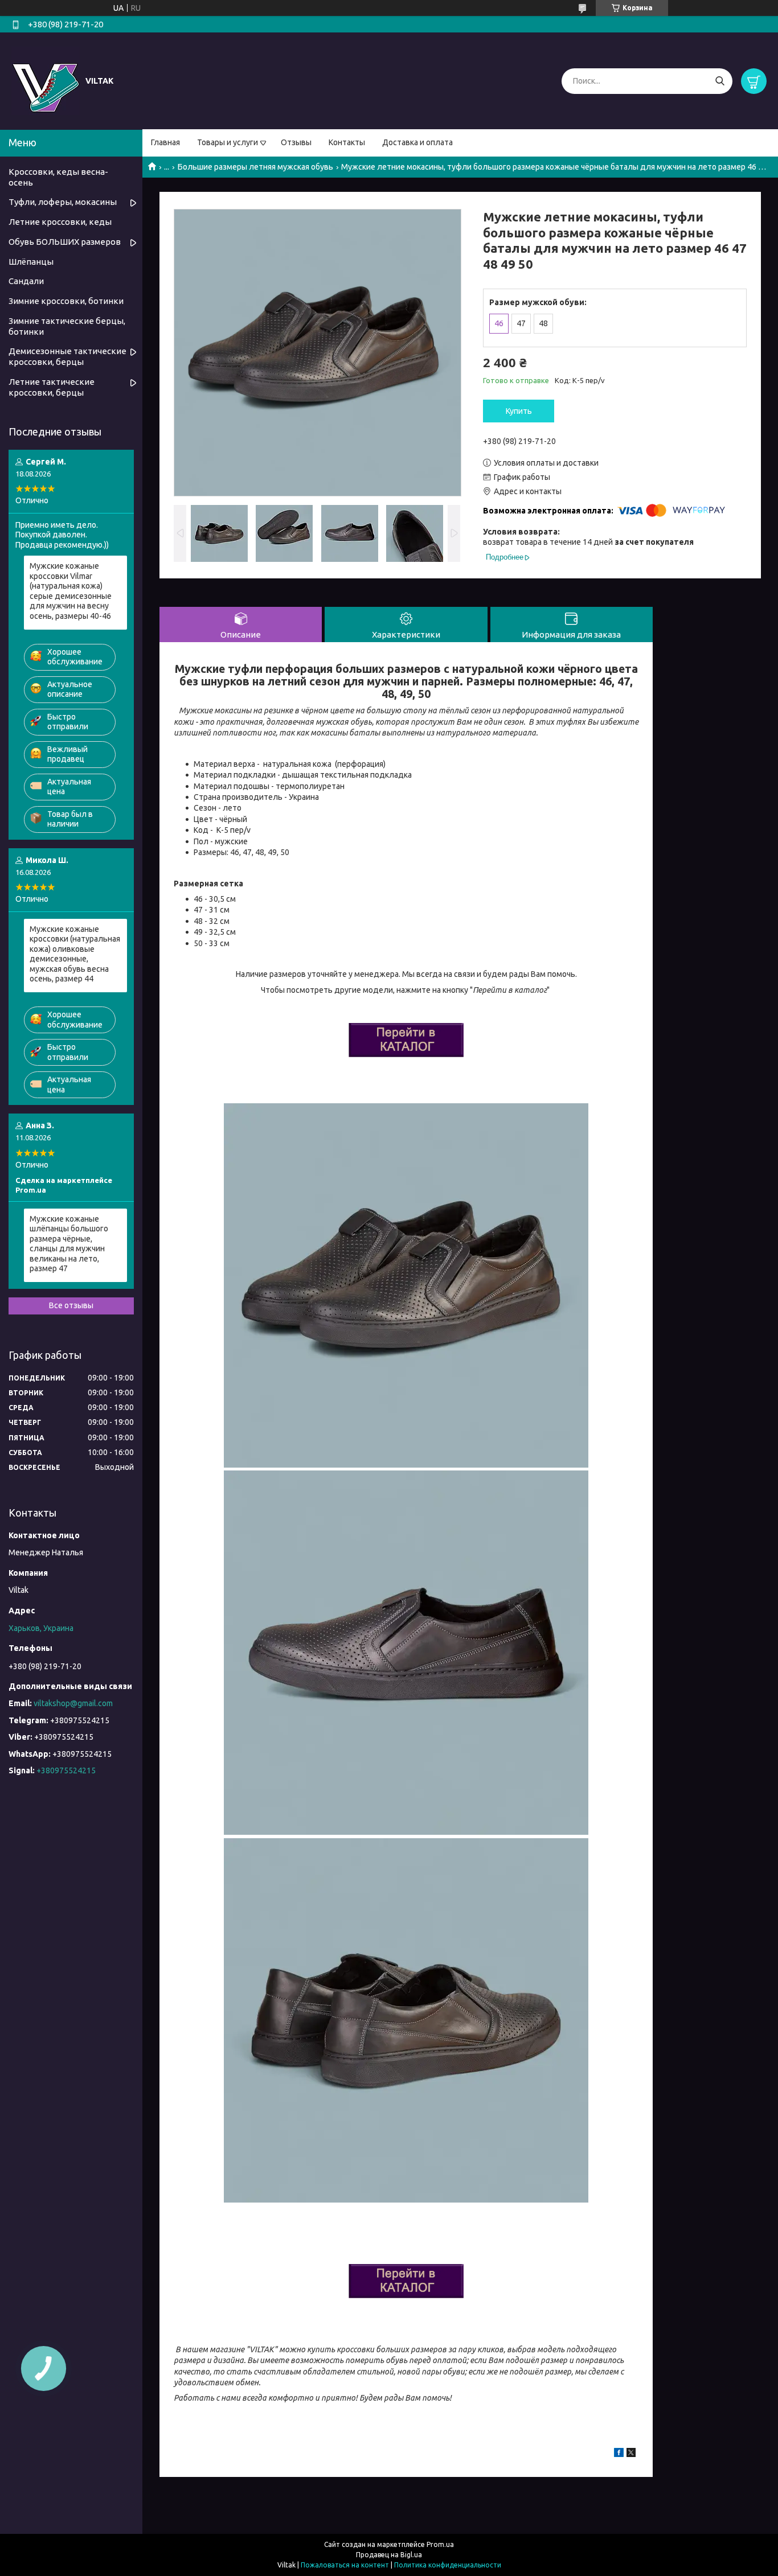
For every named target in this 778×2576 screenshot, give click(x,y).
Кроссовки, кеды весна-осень (58, 177)
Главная (165, 142)
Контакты (347, 142)
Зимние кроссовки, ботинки (66, 301)
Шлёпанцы (31, 262)
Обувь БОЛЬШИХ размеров (65, 242)
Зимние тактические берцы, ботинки (67, 326)
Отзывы (296, 142)
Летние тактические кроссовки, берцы (52, 387)
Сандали (26, 281)
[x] (631, 2454)
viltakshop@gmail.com (73, 1703)
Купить (519, 411)
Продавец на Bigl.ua (389, 2555)
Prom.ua (440, 2544)
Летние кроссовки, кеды (60, 222)
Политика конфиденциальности (448, 2565)
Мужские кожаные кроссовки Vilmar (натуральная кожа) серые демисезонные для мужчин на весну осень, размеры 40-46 (71, 591)
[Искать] (720, 81)
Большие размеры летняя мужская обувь (255, 167)
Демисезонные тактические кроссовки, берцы (67, 356)
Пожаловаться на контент (345, 2565)
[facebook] (619, 2454)
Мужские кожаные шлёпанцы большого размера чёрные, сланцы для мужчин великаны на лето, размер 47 (69, 1244)
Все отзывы (71, 1305)
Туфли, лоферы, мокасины (63, 202)
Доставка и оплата (417, 142)
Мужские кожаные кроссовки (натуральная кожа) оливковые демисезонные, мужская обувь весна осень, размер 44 (75, 954)
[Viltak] (46, 80)
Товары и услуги (228, 142)
